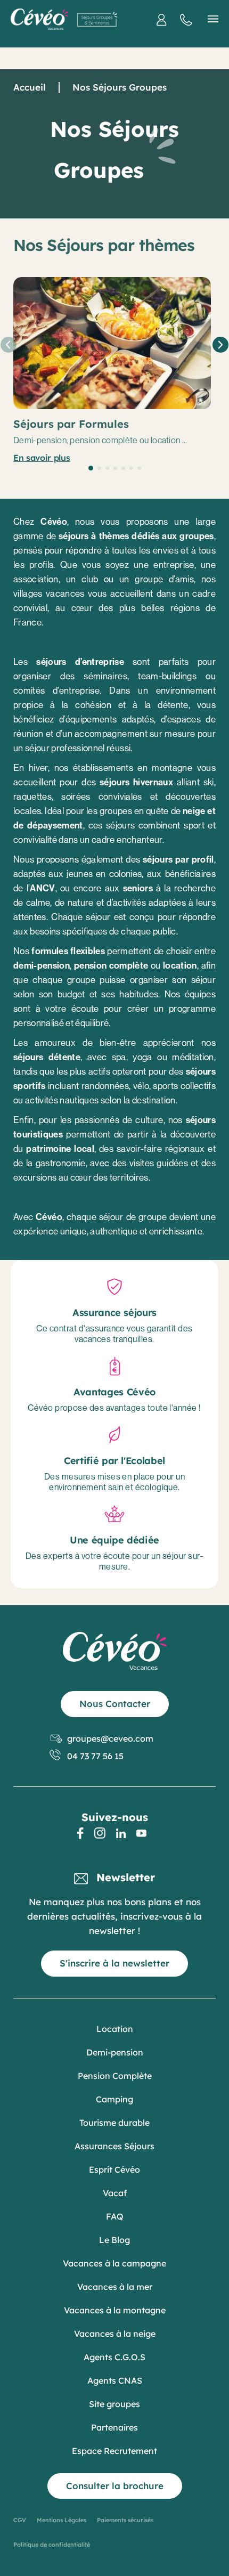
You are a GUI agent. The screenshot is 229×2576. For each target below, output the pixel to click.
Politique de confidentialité (52, 2545)
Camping (114, 2099)
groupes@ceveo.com (110, 1738)
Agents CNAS (115, 2380)
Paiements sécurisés (125, 2520)
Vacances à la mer (115, 2287)
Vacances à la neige (115, 2334)
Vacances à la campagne (114, 2263)
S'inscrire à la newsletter (114, 1963)
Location (115, 2029)
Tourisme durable (114, 2123)
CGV (20, 2520)
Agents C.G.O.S (114, 2357)
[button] (91, 468)
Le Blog (114, 2240)
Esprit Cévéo (114, 2169)
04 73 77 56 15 (95, 1756)
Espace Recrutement (114, 2451)
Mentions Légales (62, 2520)
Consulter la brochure (115, 2486)
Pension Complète (115, 2076)
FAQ (115, 2216)
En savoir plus (42, 458)
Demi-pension (115, 2052)
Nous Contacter (115, 1704)
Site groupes (114, 2404)
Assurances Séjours (114, 2146)
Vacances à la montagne (115, 2310)
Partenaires (114, 2427)
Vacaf (115, 2193)
